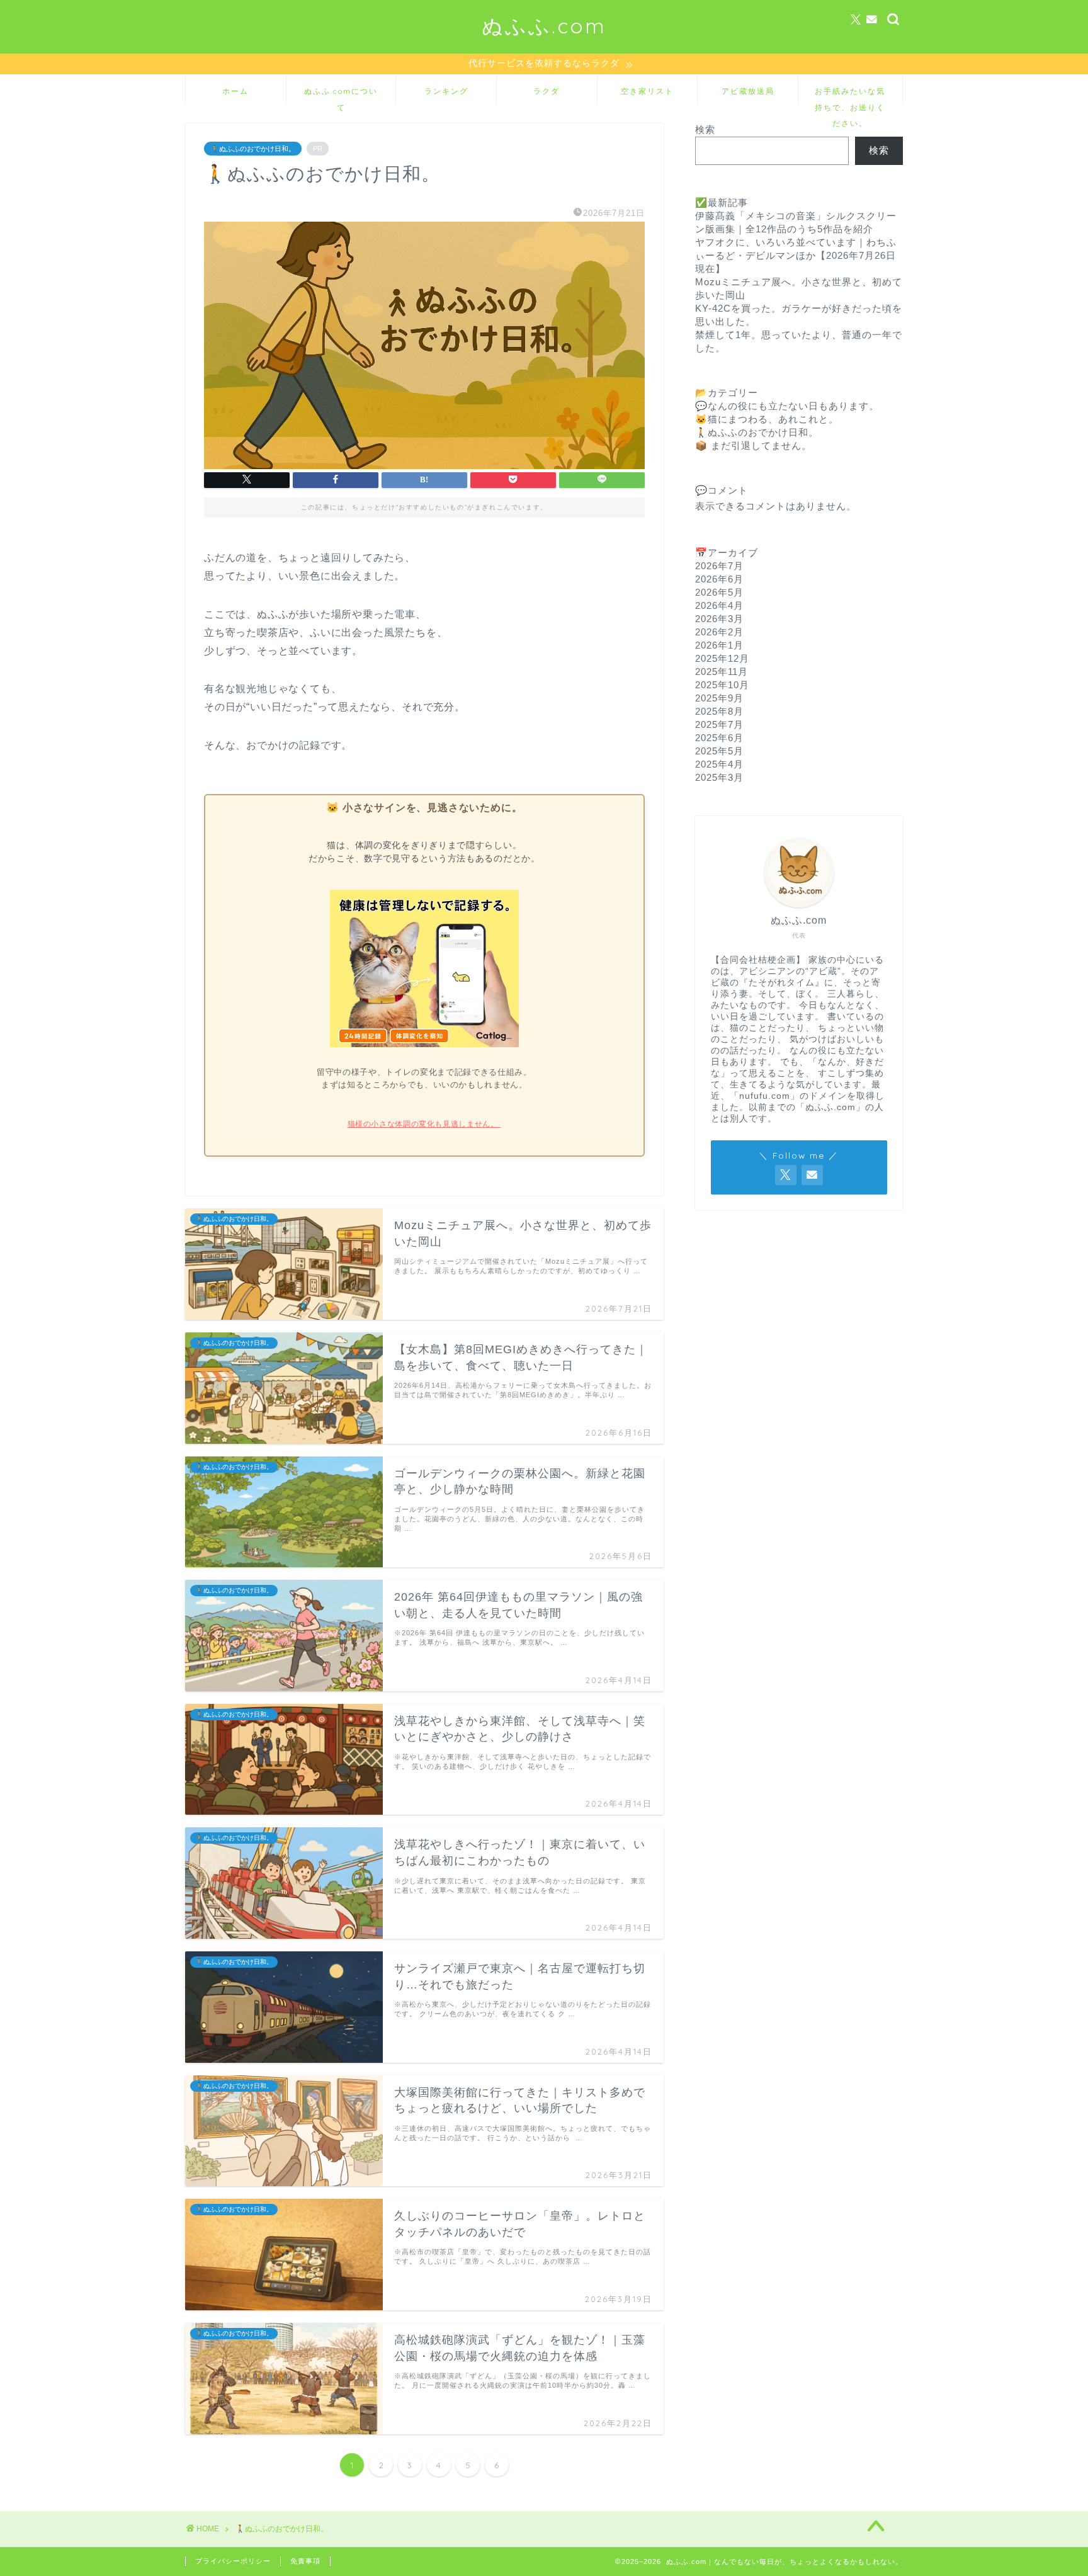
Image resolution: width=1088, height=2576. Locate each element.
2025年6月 (719, 738)
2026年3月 (719, 619)
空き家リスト (647, 91)
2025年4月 (719, 764)
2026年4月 (719, 605)
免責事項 (305, 2561)
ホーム (235, 91)
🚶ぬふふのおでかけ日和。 (253, 149)
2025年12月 (722, 658)
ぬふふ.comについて (341, 95)
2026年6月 (719, 579)
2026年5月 (719, 592)
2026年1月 (719, 645)
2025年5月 (719, 751)
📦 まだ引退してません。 (753, 445)
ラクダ (547, 91)
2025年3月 (719, 777)
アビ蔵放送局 (748, 91)
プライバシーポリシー (233, 2561)
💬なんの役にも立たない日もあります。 (787, 406)
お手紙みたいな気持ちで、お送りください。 (850, 95)
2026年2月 (719, 632)
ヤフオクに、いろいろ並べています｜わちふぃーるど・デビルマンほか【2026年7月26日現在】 (796, 255)
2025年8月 (719, 711)
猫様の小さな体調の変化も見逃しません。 (424, 1124)
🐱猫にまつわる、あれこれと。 (767, 419)
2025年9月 (719, 698)
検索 (705, 129)
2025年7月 (719, 724)
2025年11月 (722, 672)
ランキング (446, 91)
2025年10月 (722, 685)
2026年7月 (719, 566)
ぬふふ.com (544, 26)
